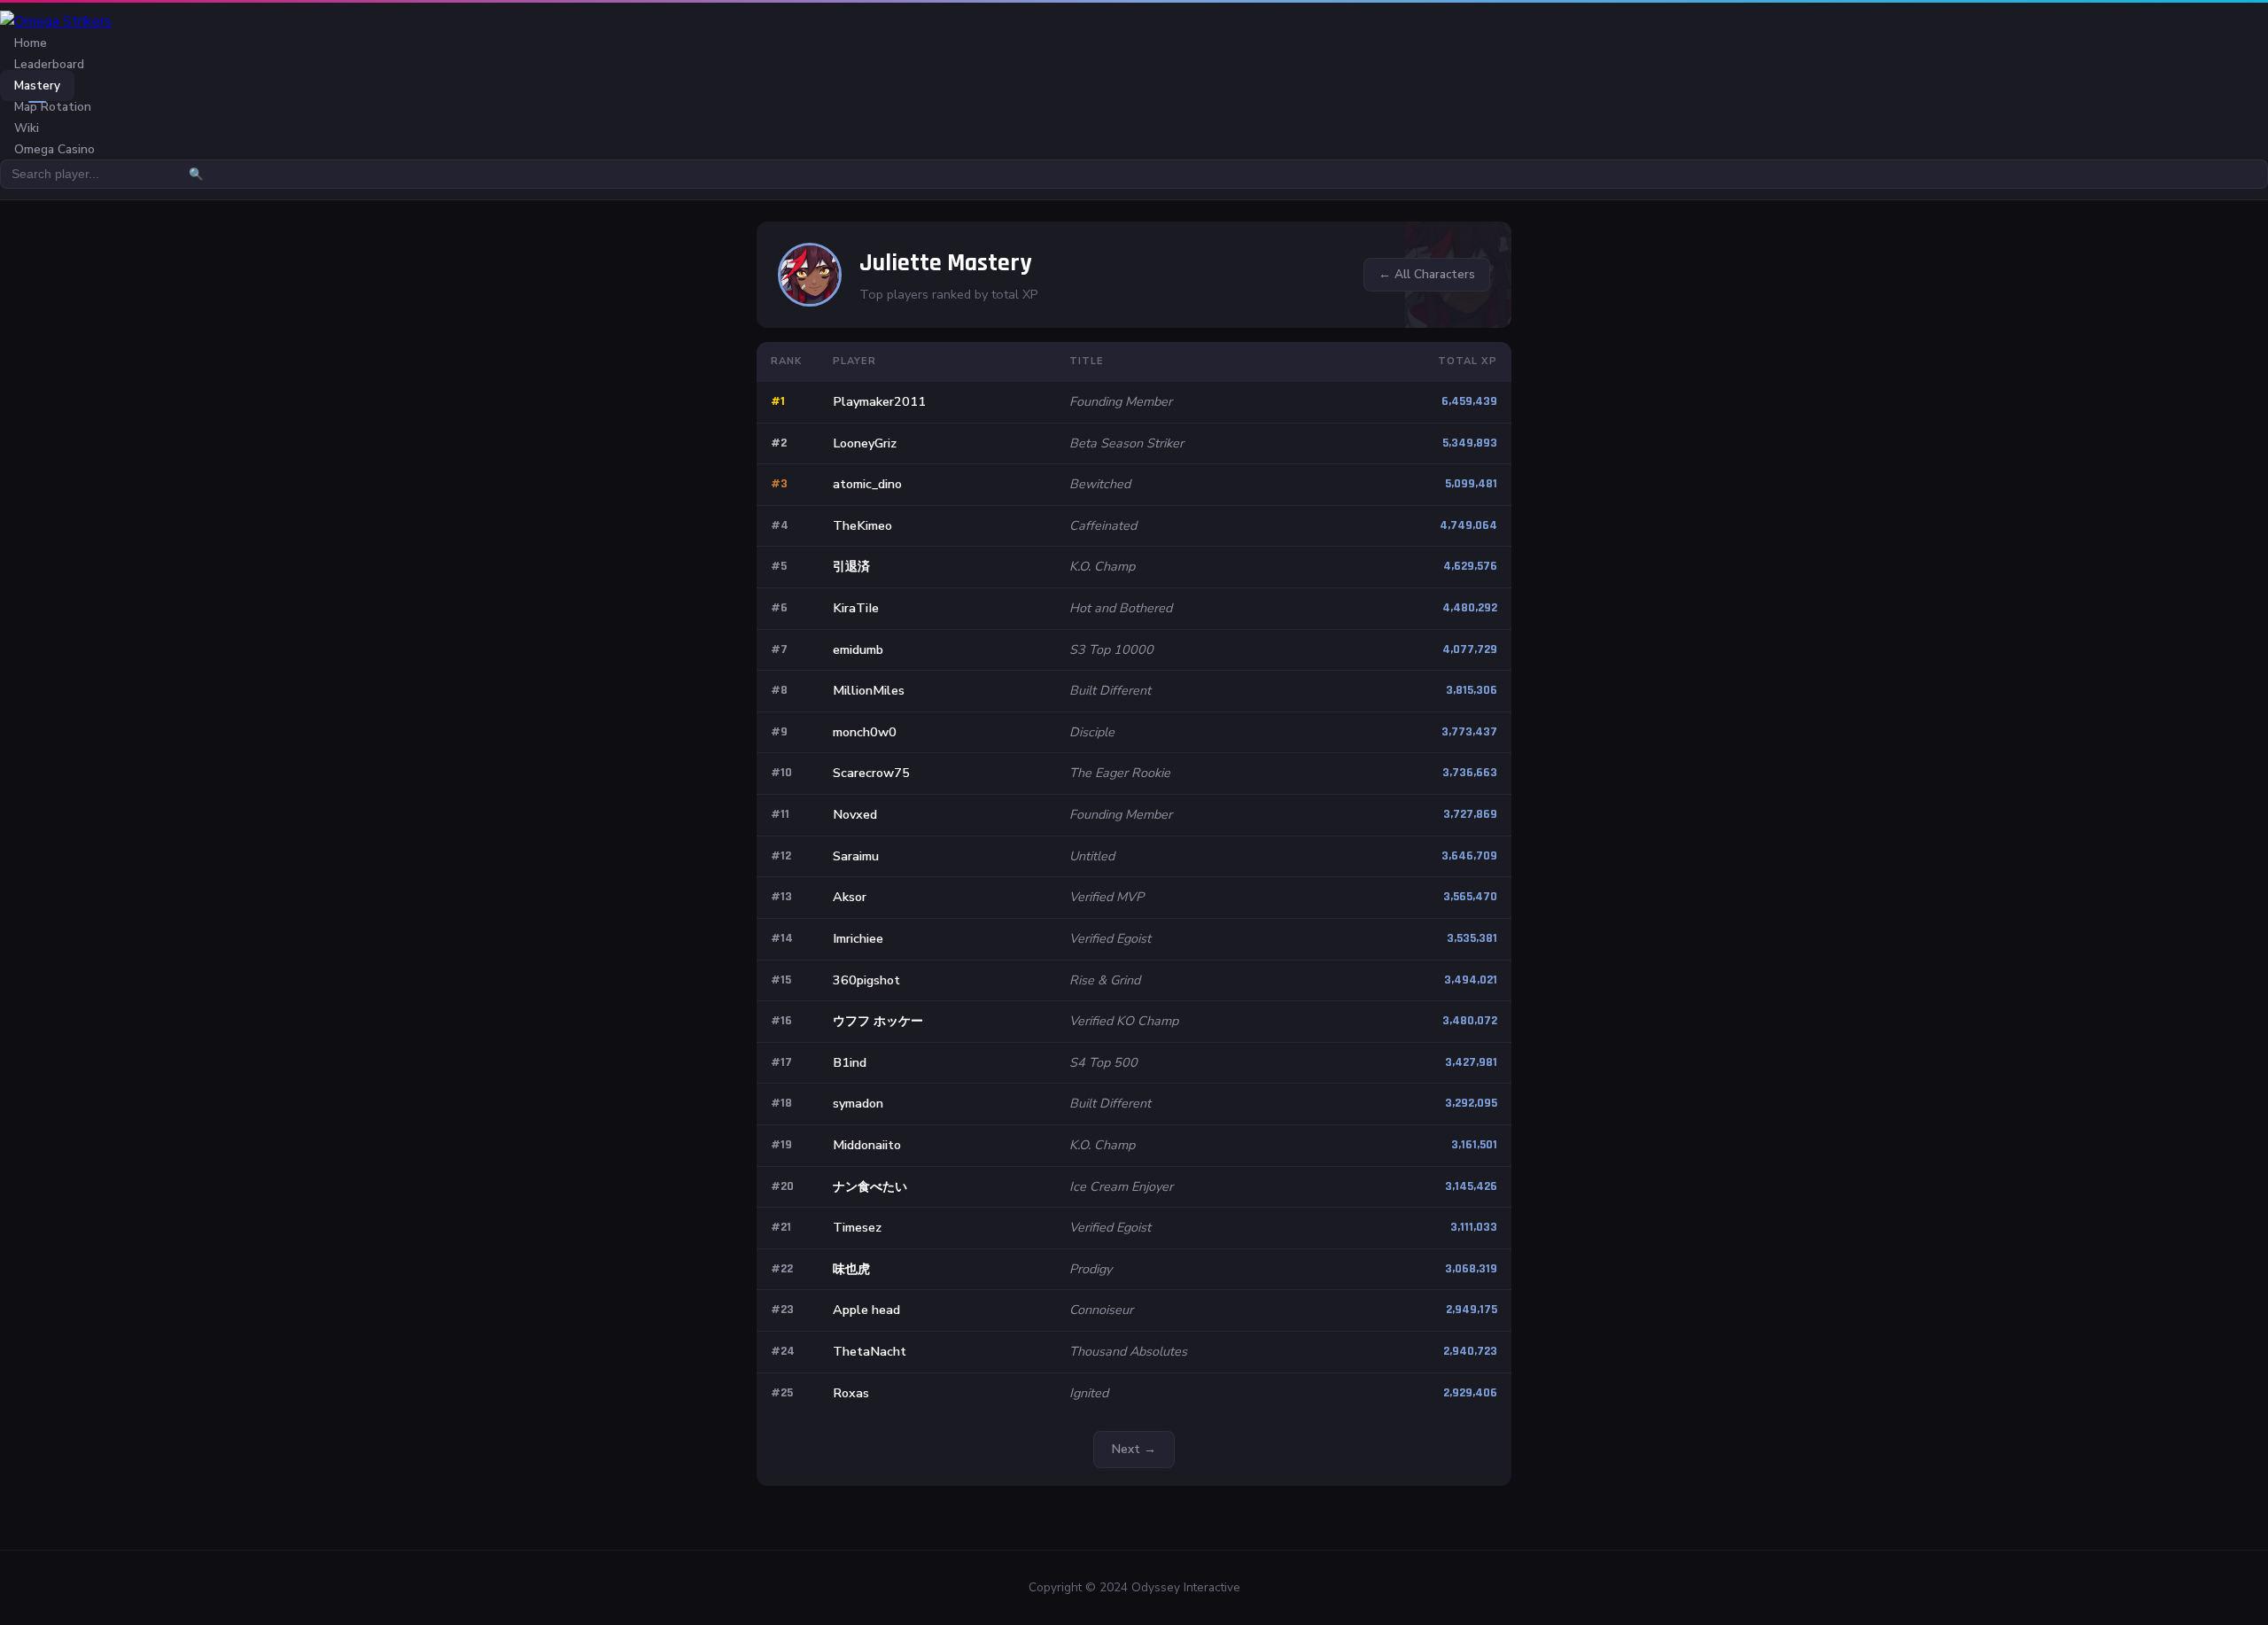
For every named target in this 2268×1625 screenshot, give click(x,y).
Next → (1134, 1449)
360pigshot (866, 980)
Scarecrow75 (871, 773)
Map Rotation (53, 107)
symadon (858, 1103)
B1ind (850, 1062)
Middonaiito (867, 1145)
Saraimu (856, 856)
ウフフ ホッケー (878, 1021)
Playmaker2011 (879, 401)
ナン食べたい (870, 1186)
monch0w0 (865, 732)
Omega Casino (54, 149)
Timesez (857, 1227)
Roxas (851, 1393)
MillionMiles (869, 690)
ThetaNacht (870, 1351)
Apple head (866, 1310)
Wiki (27, 128)
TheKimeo (862, 525)
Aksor (850, 897)
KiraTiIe (856, 608)
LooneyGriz (865, 443)
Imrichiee (858, 938)
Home (31, 43)
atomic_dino (867, 484)
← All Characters (1427, 274)
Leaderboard (49, 64)
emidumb (858, 649)
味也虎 (851, 1269)
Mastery (37, 86)
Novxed (855, 814)
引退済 (851, 566)
